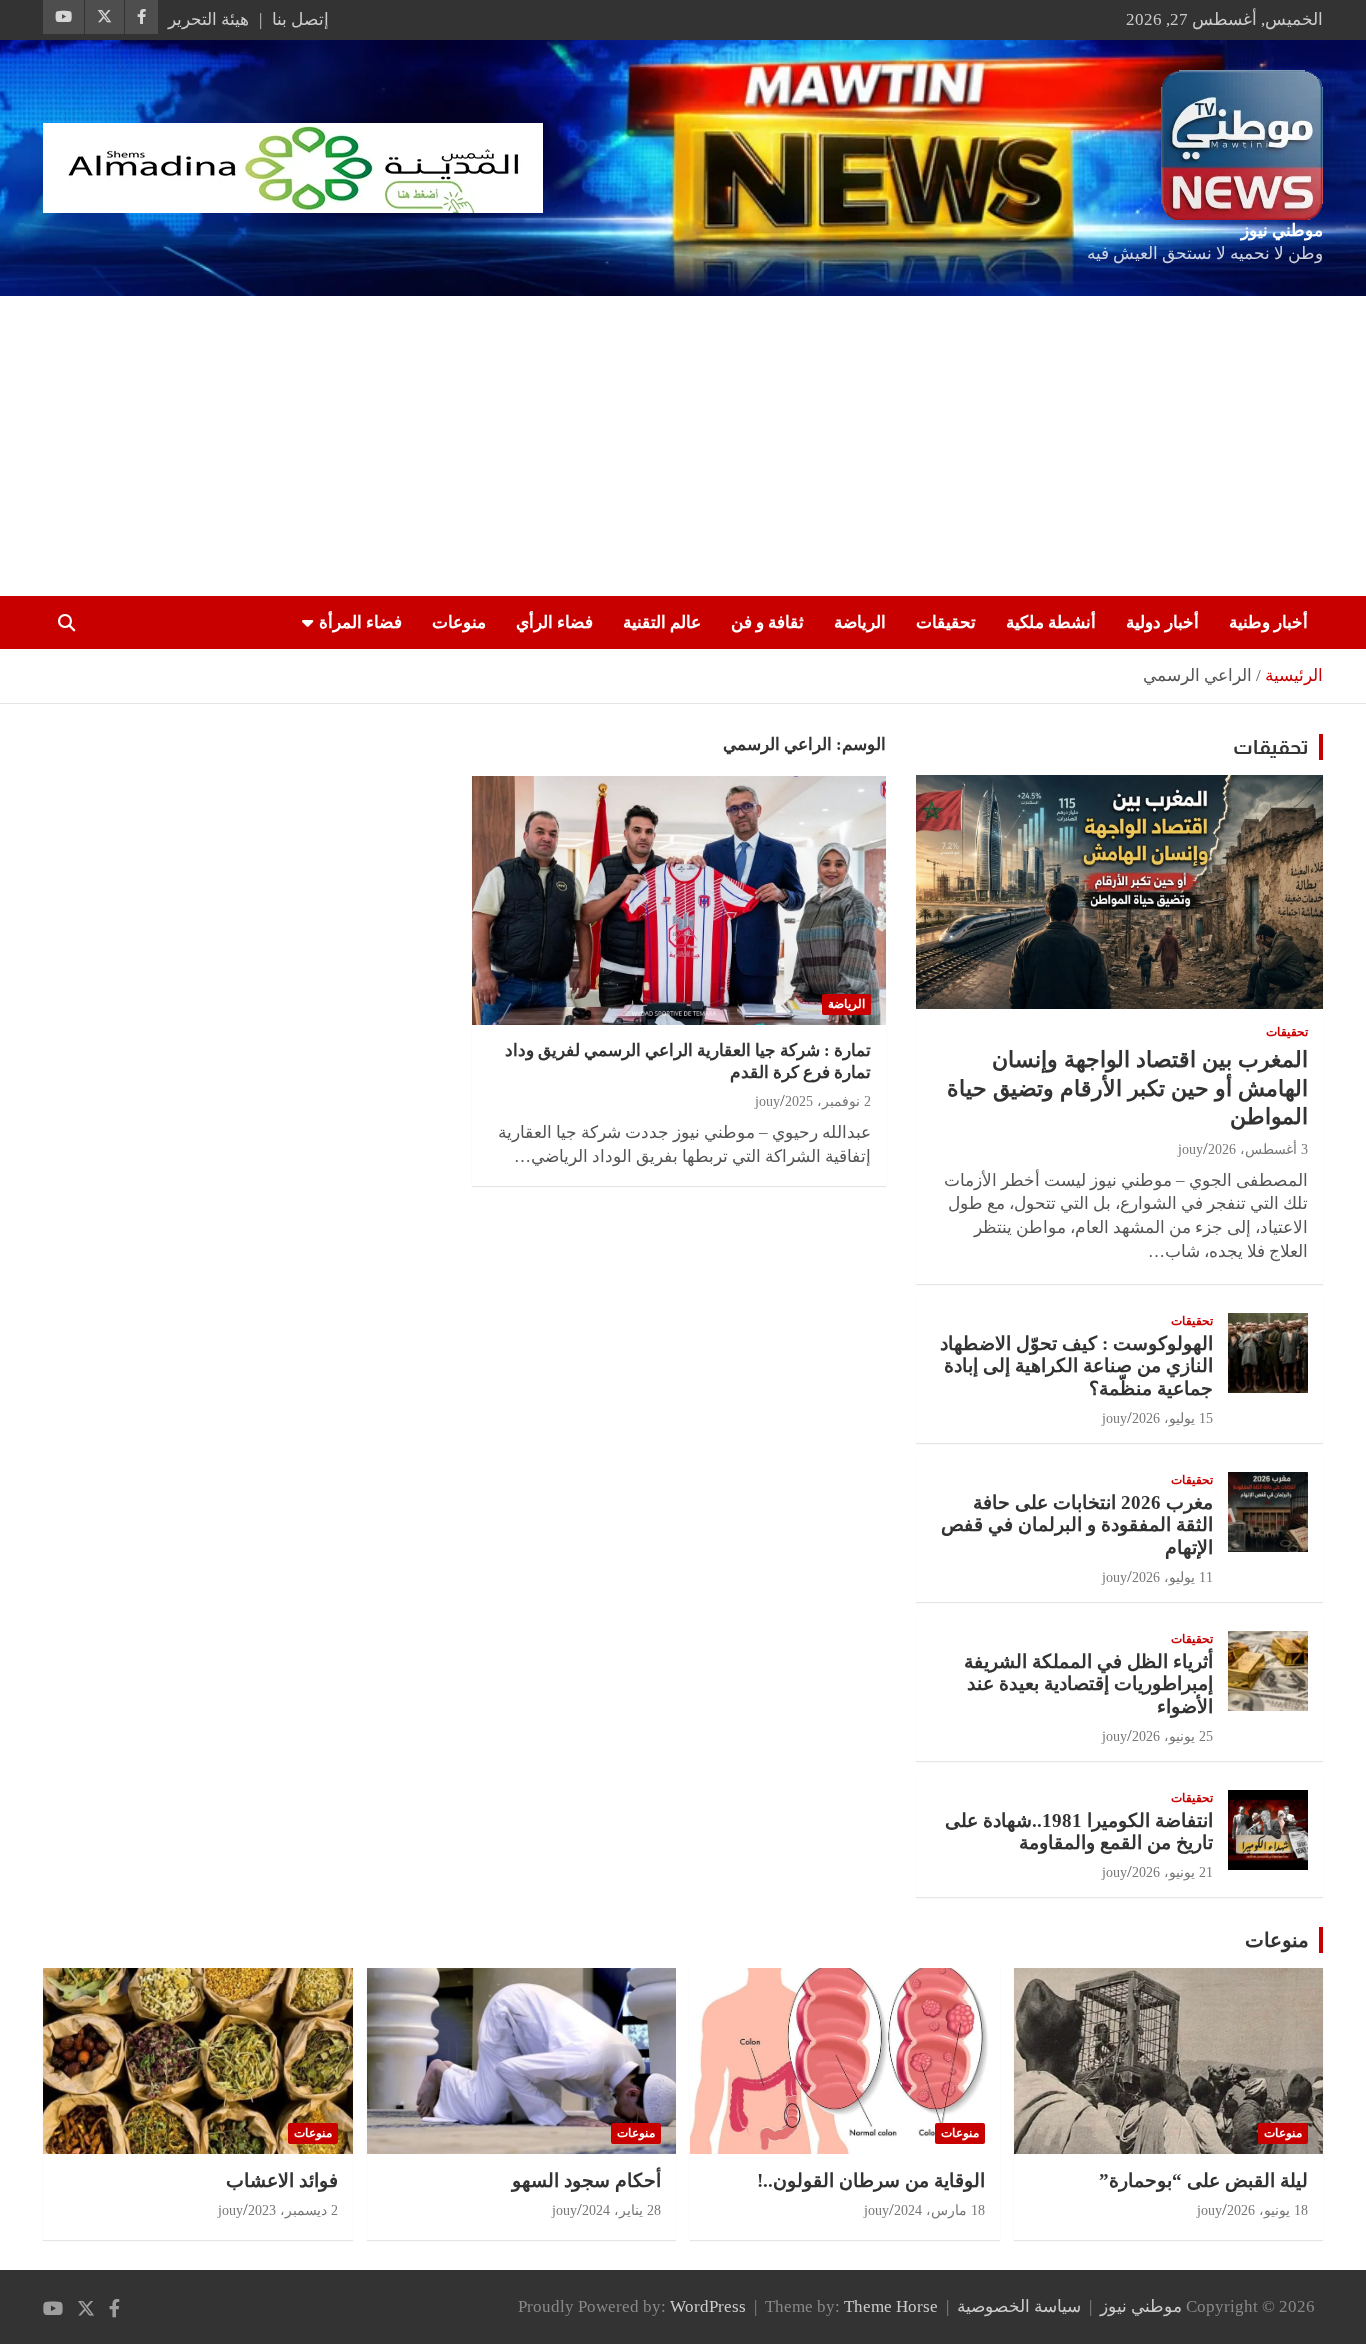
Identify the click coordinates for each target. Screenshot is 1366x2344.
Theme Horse (891, 2306)
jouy (767, 1101)
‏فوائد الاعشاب (282, 2180)
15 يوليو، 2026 (1172, 1418)
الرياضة (860, 622)
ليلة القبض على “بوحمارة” (1203, 2180)
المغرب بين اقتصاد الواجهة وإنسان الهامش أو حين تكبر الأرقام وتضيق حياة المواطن (1127, 1088)
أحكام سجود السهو (586, 2180)
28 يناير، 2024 (621, 2210)
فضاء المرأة (360, 622)
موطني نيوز (1282, 230)
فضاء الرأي (554, 622)
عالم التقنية (662, 622)
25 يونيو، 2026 (1172, 1736)
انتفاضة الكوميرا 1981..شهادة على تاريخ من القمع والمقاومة (1079, 1832)
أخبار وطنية (1268, 622)
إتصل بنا (300, 19)
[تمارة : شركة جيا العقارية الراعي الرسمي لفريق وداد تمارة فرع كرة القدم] (678, 901)
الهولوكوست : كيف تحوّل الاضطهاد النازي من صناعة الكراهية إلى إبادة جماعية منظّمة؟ (1076, 1366)
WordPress (708, 2306)
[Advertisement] (683, 446)
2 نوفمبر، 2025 (828, 1101)
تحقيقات (946, 622)
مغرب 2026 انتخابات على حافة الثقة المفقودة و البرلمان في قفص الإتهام (1077, 1525)
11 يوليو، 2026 (1172, 1577)
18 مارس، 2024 (939, 2210)
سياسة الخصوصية (1019, 2306)
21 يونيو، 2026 (1172, 1872)
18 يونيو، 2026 (1267, 2210)
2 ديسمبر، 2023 (293, 2210)
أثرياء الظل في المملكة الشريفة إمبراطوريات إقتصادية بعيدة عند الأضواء (1088, 1684)
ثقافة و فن (767, 622)
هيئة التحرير (208, 19)
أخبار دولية (1162, 622)
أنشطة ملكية (1051, 622)
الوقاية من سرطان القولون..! (871, 2180)
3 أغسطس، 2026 (1258, 1149)
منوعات (459, 622)
